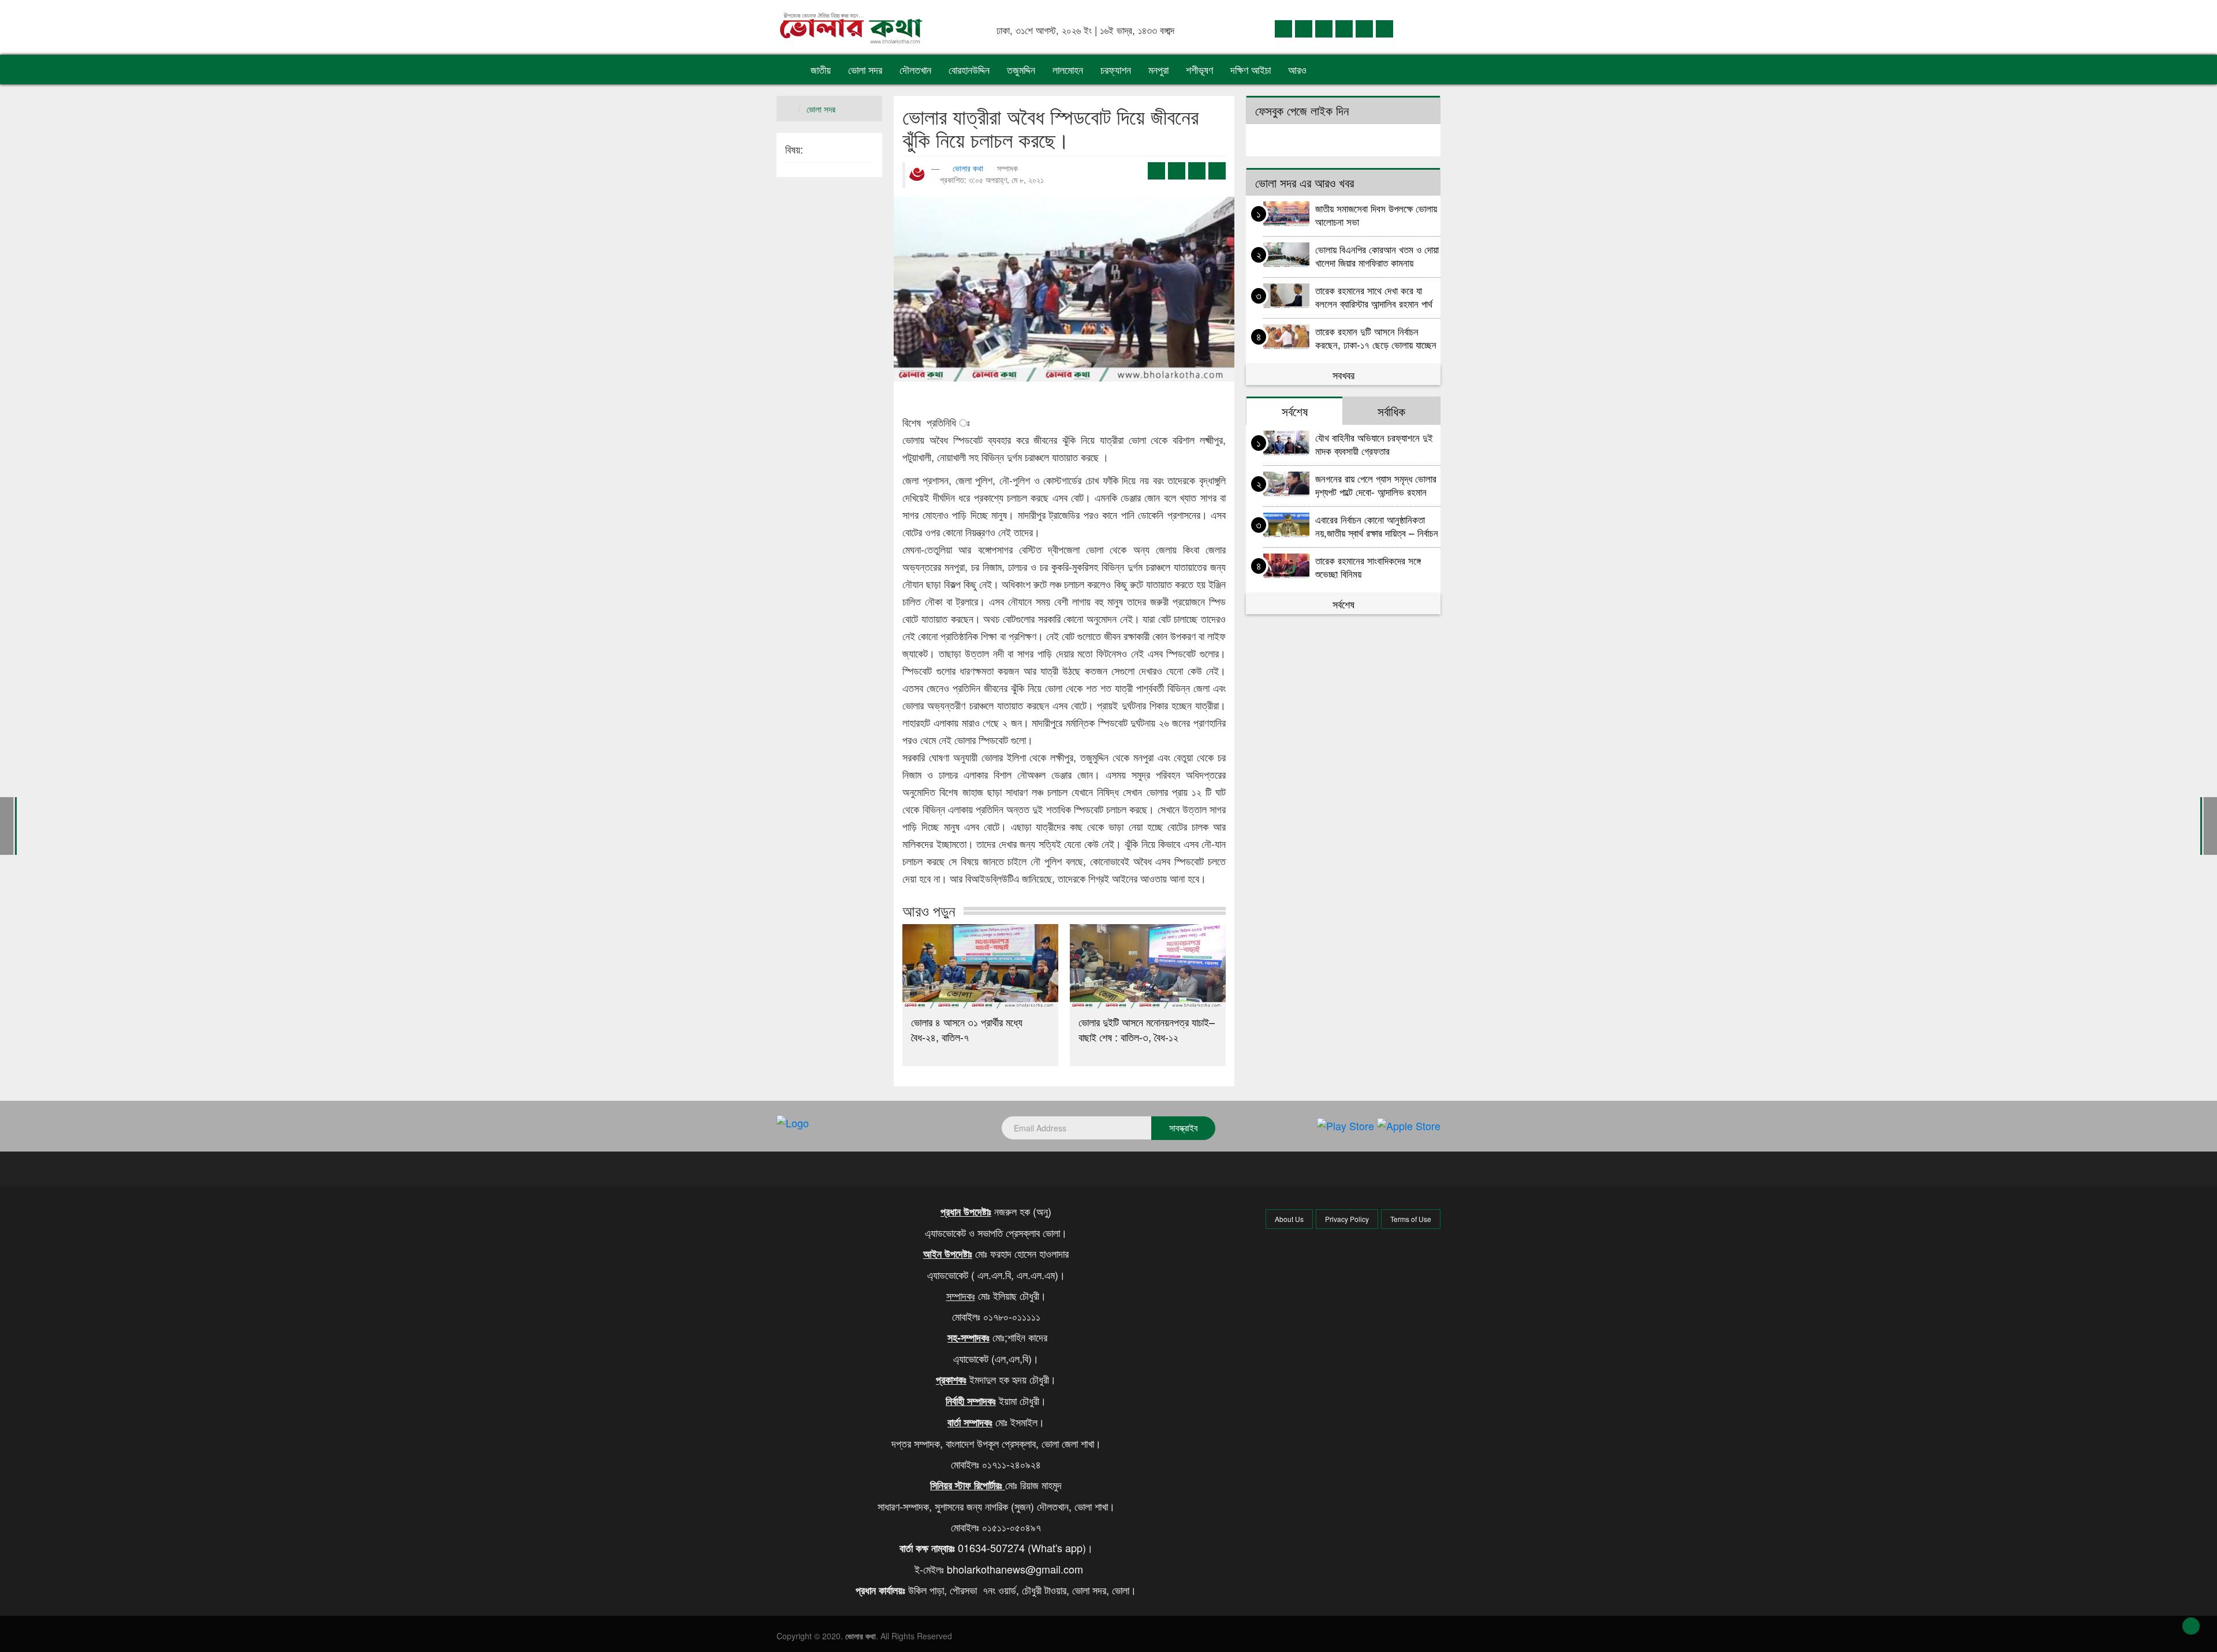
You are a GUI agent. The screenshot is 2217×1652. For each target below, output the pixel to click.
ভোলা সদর (865, 69)
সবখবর (1343, 375)
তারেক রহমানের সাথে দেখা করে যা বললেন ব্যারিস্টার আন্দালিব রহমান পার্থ (1374, 296)
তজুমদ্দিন (1021, 69)
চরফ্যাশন (1116, 69)
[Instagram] (1344, 28)
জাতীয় (821, 69)
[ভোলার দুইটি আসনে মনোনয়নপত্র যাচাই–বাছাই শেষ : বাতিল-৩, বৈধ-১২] (1148, 966)
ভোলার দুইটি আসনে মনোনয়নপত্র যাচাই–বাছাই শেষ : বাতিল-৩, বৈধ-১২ (1147, 1029)
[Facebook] (1283, 28)
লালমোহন (1068, 69)
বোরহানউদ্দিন (969, 69)
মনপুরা (1158, 69)
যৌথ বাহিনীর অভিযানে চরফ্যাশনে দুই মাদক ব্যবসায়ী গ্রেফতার (1374, 444)
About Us (1289, 1219)
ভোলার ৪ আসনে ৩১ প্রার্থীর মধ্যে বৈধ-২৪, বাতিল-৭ (967, 1029)
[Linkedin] (1324, 28)
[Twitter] (1304, 28)
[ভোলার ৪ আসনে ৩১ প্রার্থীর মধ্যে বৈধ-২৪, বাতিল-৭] (980, 966)
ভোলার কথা (968, 168)
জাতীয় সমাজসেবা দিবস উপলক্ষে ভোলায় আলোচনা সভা (1376, 214)
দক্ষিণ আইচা (1251, 69)
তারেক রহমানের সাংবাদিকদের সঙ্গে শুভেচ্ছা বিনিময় (1368, 567)
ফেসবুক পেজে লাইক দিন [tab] (1302, 110)
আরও (1299, 69)
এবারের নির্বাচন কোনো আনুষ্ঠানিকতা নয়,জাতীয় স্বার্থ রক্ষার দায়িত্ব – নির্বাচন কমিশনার (1377, 526)
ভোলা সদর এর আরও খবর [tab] (1305, 182)
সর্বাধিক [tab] (1391, 411)
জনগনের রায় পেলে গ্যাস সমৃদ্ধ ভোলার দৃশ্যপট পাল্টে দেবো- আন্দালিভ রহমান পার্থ (1376, 485)
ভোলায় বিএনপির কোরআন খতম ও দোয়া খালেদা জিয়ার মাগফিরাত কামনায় (1377, 255)
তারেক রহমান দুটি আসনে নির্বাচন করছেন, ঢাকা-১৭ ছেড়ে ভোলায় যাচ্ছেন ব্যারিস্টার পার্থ (1376, 337)
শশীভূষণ (1199, 69)
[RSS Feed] (1384, 28)
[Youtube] (1364, 28)
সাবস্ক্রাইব (1183, 1128)
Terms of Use (1411, 1219)
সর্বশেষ (1343, 604)
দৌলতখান (915, 69)
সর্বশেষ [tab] (1295, 411)
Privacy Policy (1347, 1219)
